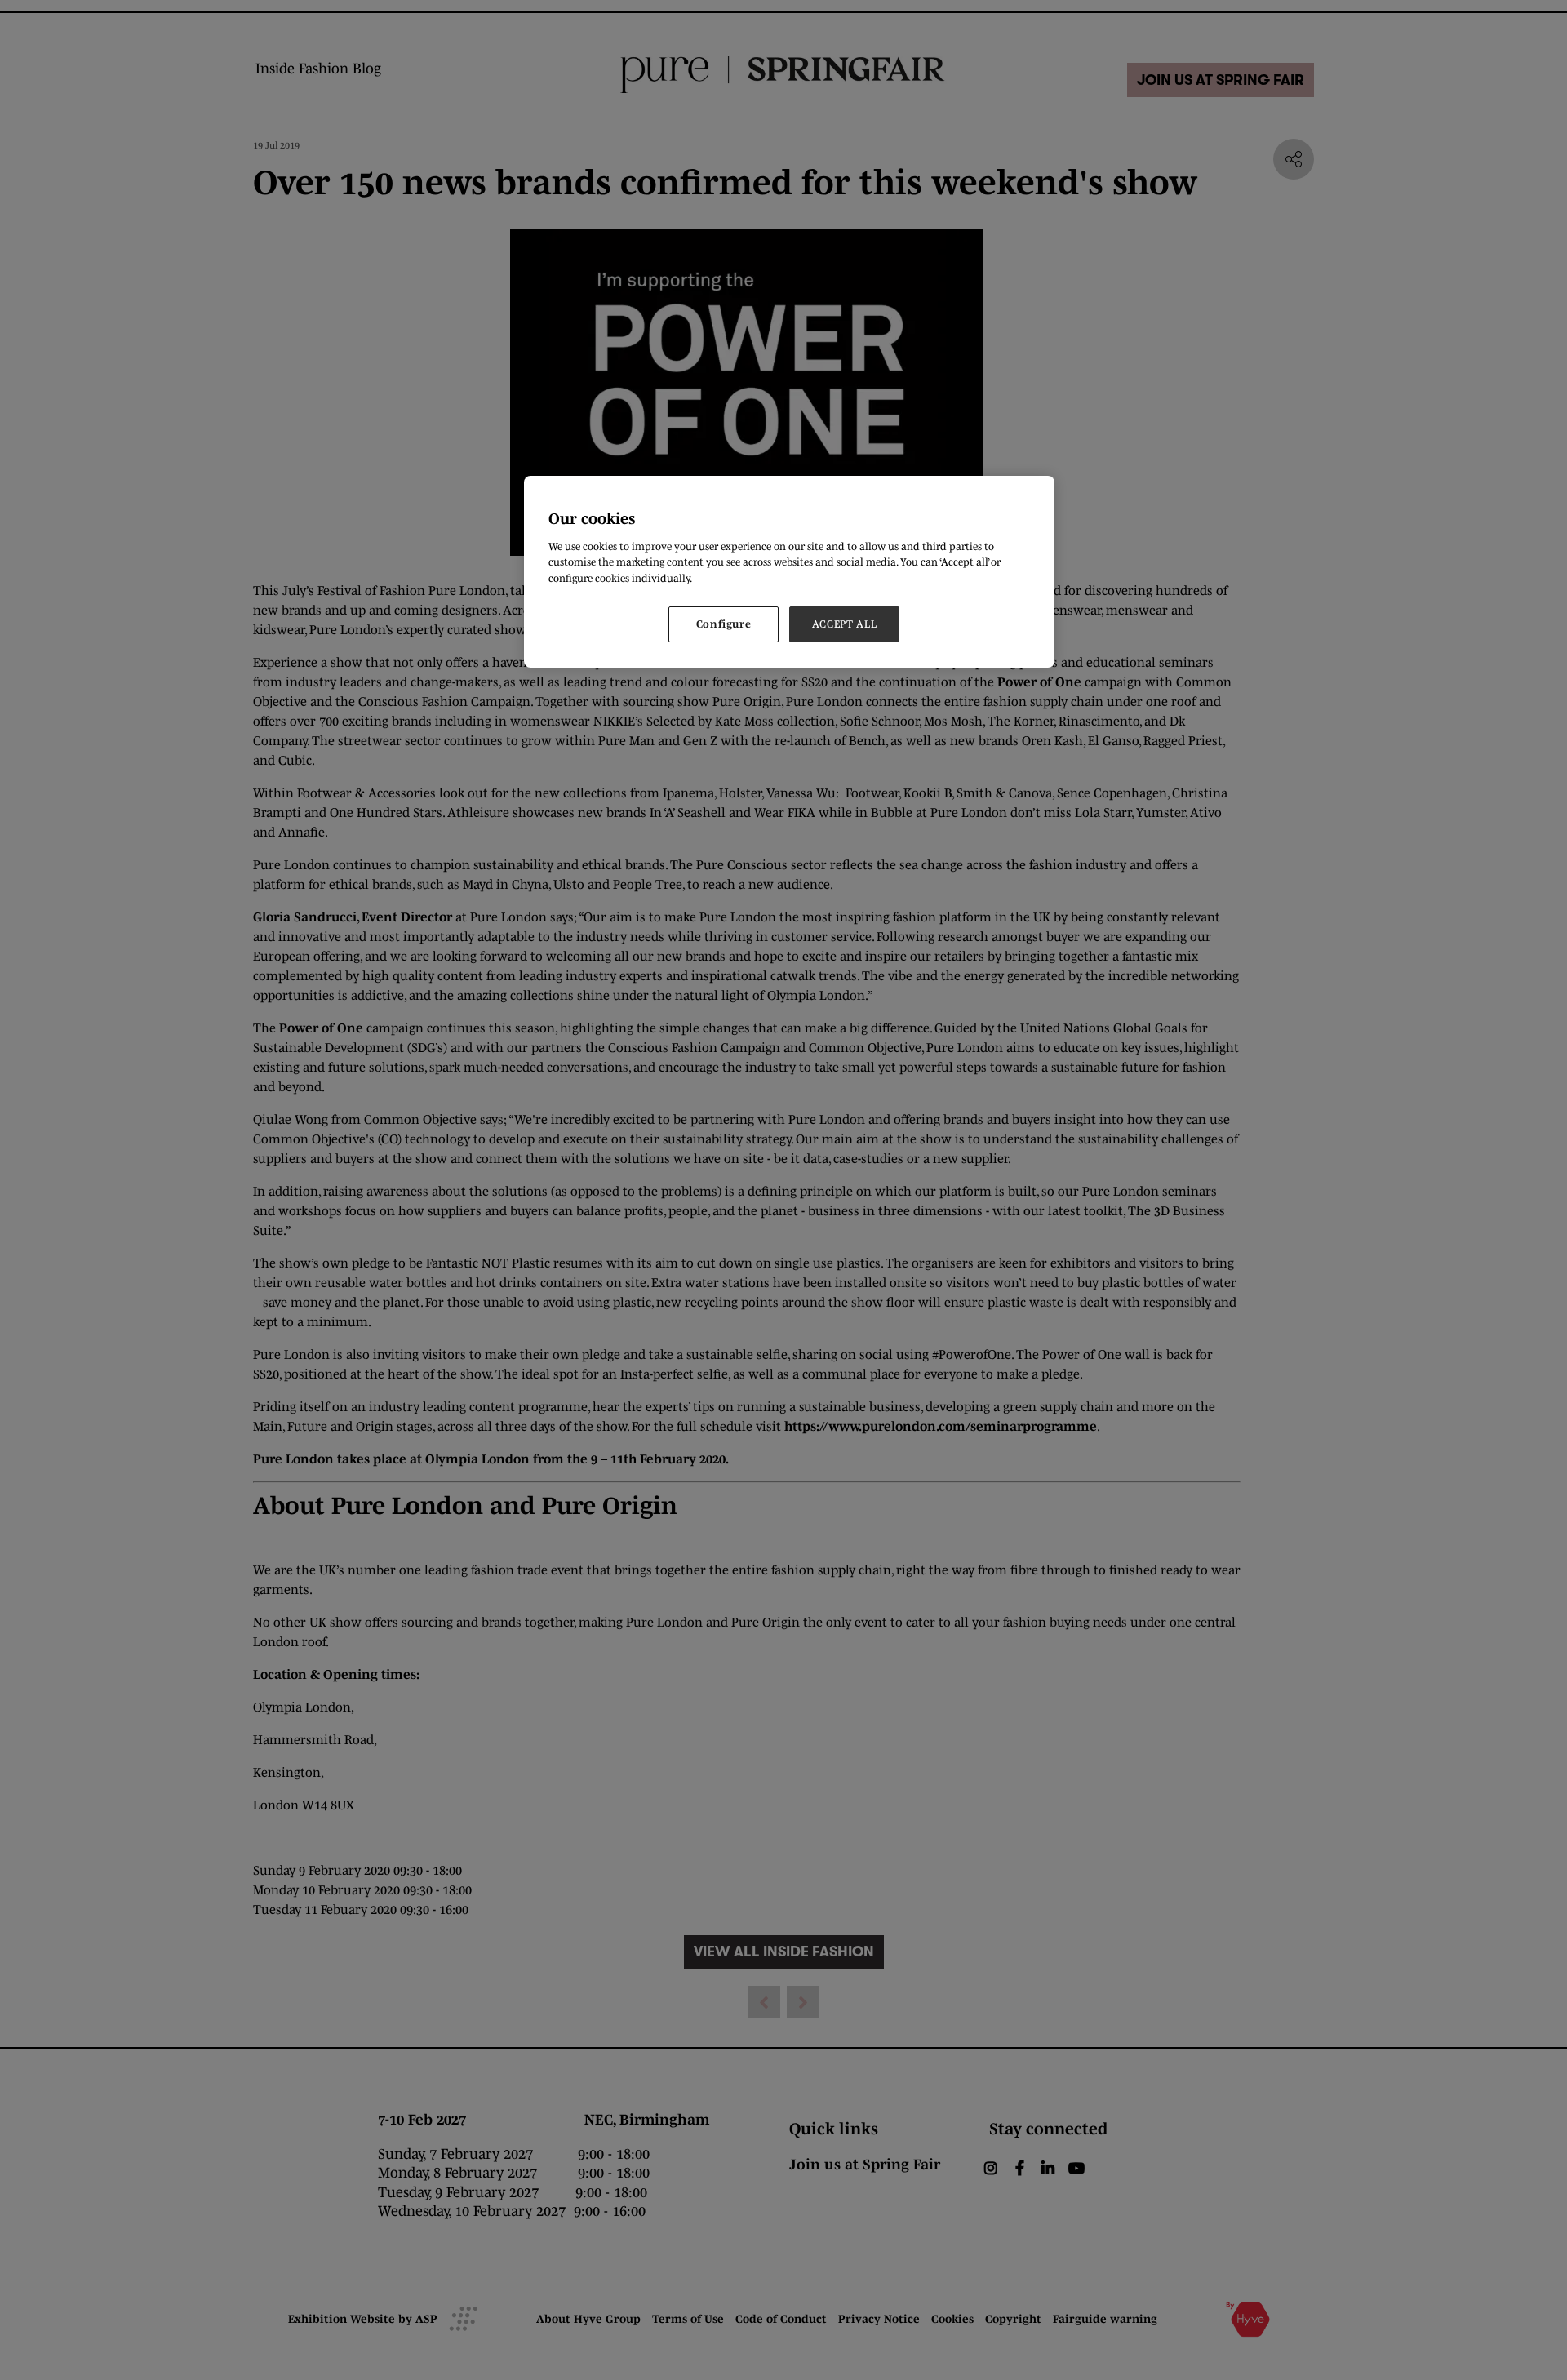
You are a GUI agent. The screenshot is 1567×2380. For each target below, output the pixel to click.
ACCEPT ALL (845, 624)
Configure (724, 624)
